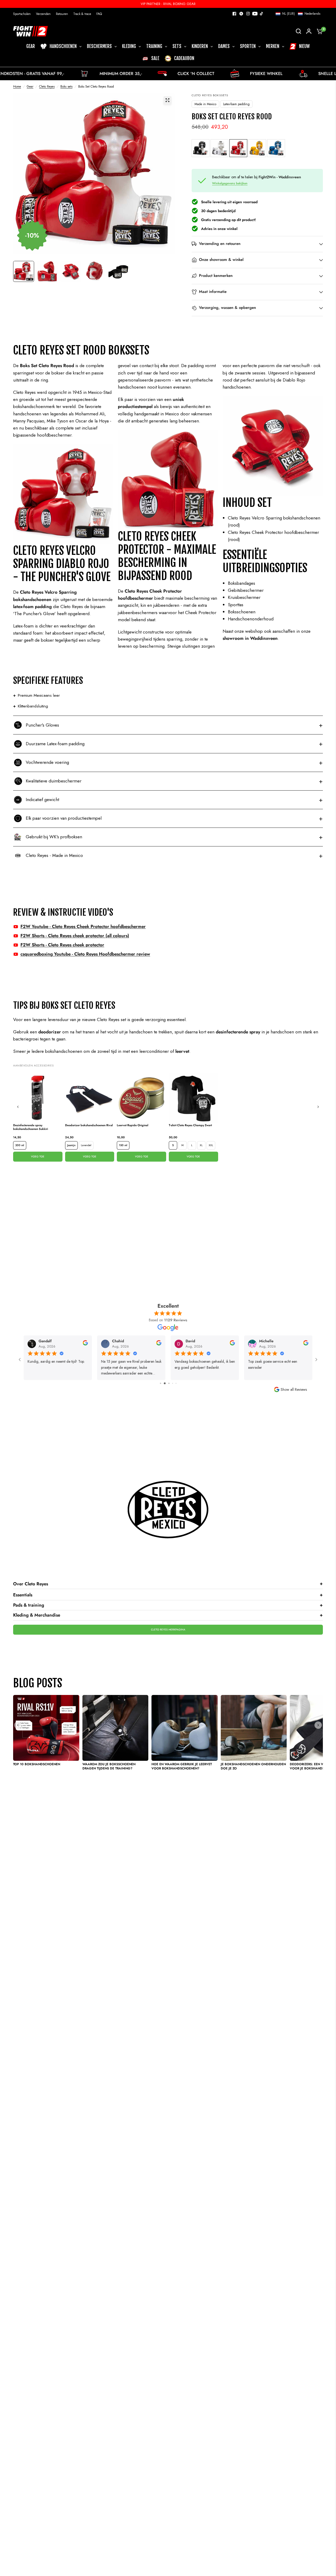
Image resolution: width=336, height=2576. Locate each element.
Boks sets (66, 87)
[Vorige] (18, 1107)
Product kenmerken (216, 276)
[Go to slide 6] (176, 1383)
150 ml (123, 1145)
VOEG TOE (38, 1156)
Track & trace (82, 14)
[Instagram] (248, 14)
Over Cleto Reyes (168, 1584)
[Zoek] (298, 31)
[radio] (201, 148)
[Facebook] (234, 14)
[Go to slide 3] (164, 1383)
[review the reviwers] (85, 1344)
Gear (30, 87)
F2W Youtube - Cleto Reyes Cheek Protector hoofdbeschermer (83, 926)
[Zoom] (167, 100)
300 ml (20, 1145)
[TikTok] (262, 14)
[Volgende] (318, 1107)
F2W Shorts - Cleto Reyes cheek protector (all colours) (75, 936)
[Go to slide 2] (160, 1383)
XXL (211, 1145)
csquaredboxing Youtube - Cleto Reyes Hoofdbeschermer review (85, 954)
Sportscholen (22, 14)
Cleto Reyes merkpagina (168, 1630)
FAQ (99, 14)
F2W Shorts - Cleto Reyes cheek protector (62, 945)
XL (201, 1145)
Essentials (168, 1595)
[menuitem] (23, 14)
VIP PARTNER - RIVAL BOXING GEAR (168, 4)
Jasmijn (71, 1145)
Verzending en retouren (220, 244)
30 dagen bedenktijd (218, 211)
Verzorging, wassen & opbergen (227, 308)
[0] (318, 31)
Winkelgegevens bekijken (230, 183)
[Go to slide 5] (172, 1383)
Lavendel (86, 1145)
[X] (241, 14)
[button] (298, 14)
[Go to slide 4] (168, 1383)
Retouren (62, 14)
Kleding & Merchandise (168, 1615)
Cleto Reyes (47, 87)
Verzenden (43, 14)
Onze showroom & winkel (221, 260)
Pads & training (168, 1605)
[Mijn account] (309, 31)
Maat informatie (213, 292)
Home (17, 87)
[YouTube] (255, 14)
